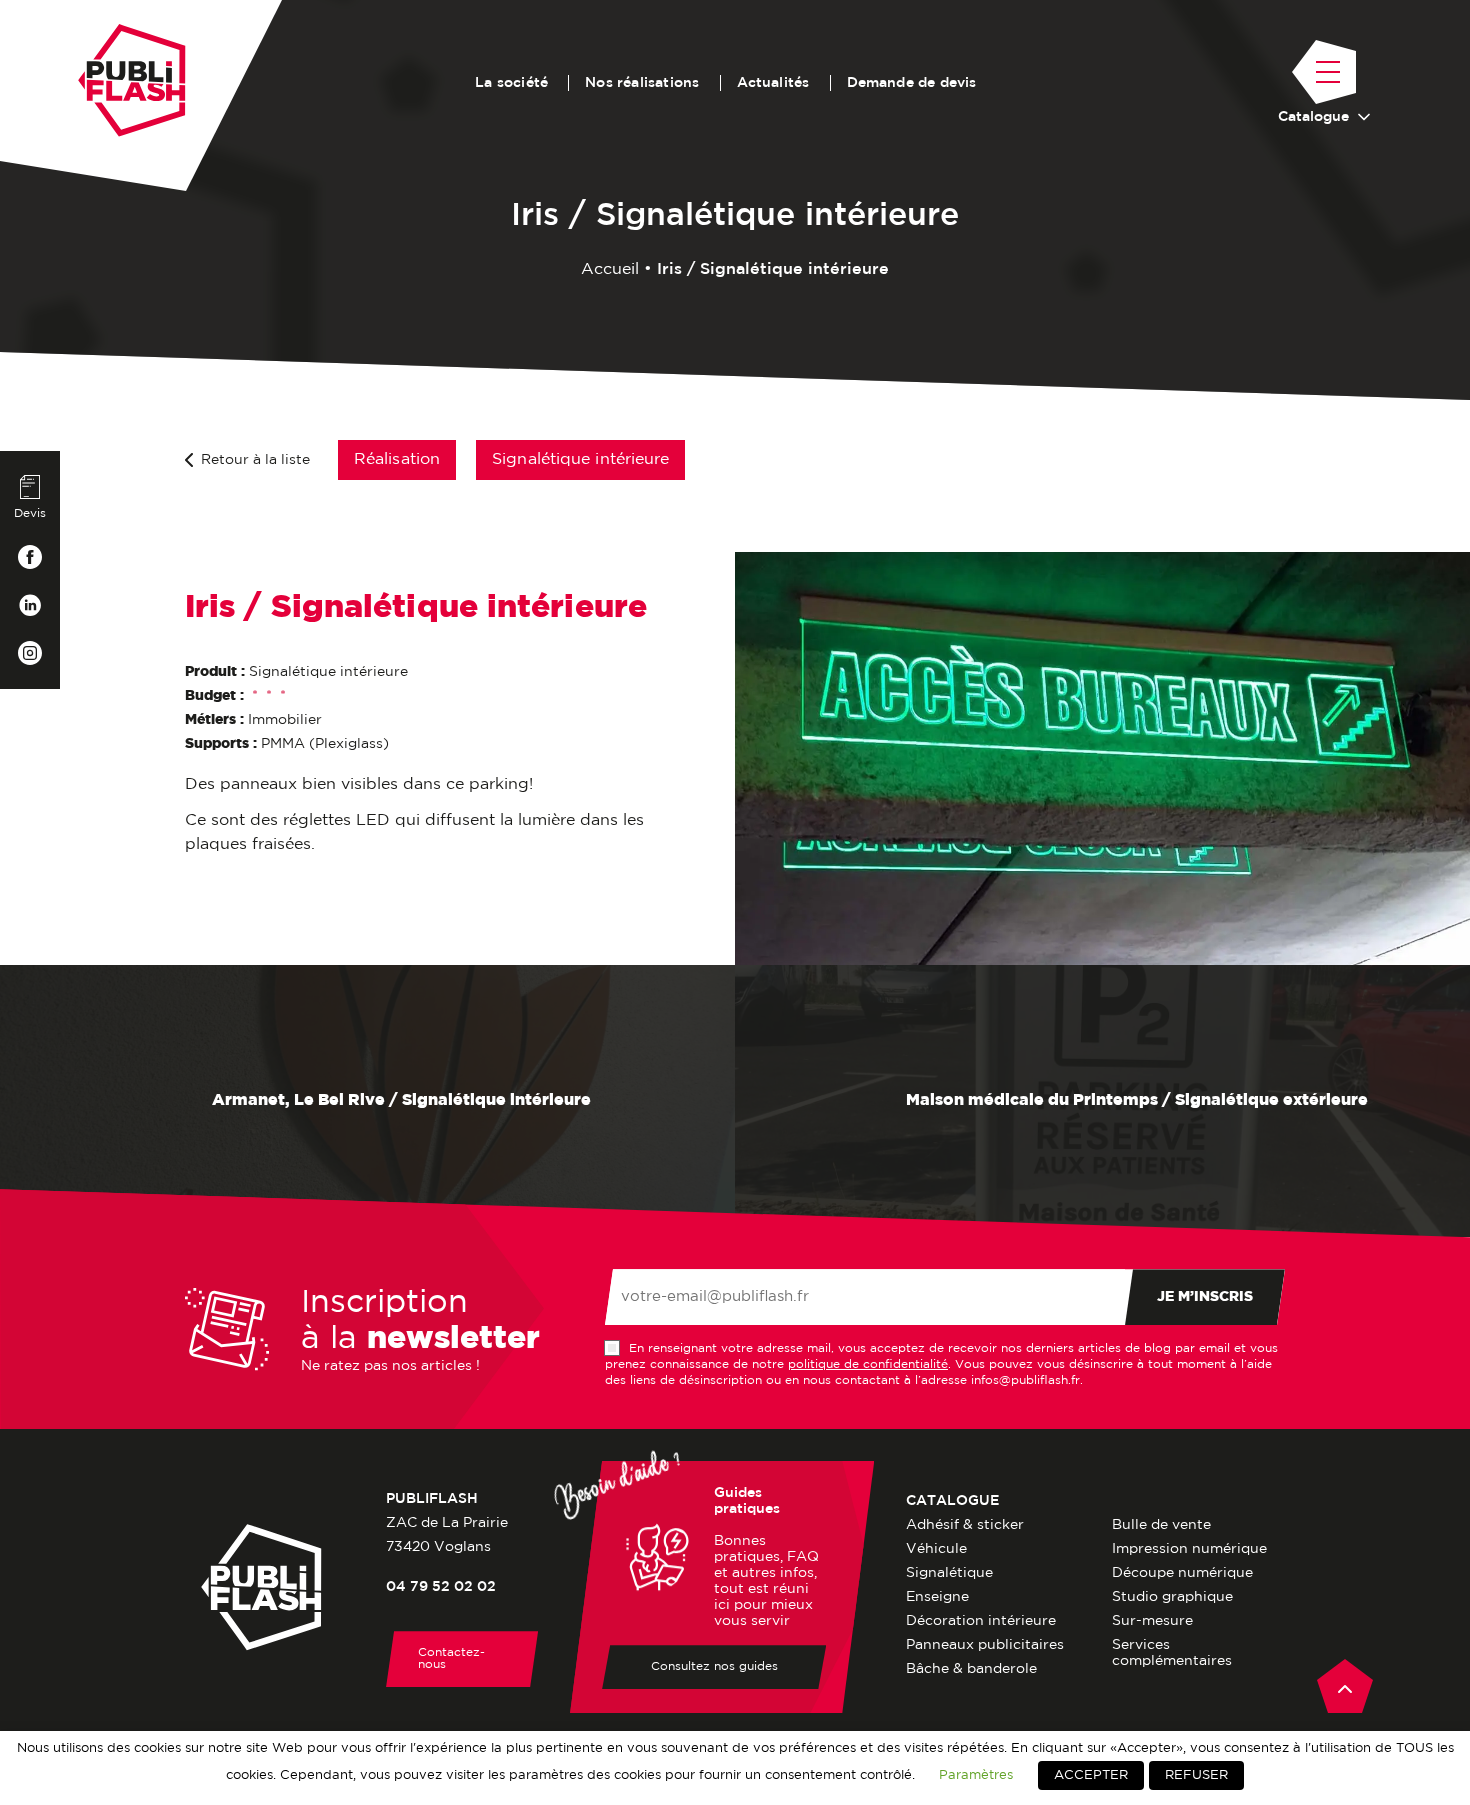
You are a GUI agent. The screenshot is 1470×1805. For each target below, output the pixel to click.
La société (511, 83)
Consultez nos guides (714, 1666)
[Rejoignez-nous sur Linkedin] (30, 605)
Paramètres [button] (976, 1775)
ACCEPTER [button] (1091, 1775)
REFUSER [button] (1196, 1775)
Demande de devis (912, 83)
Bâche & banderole (971, 1669)
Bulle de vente (1161, 1525)
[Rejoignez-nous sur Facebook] (30, 557)
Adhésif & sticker (965, 1525)
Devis (30, 513)
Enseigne (937, 1597)
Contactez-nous (451, 1658)
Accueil (610, 269)
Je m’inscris (1205, 1297)
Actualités (773, 83)
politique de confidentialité (868, 1364)
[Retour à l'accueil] (132, 80)
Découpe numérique (1182, 1573)
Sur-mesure (1152, 1621)
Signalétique (949, 1573)
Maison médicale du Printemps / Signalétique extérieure (1135, 1101)
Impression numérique (1189, 1549)
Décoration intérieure (981, 1621)
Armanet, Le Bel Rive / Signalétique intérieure (399, 1101)
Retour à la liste (255, 460)
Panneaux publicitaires (985, 1645)
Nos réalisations (642, 83)
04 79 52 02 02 (441, 1587)
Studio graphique (1172, 1597)
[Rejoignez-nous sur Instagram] (30, 653)
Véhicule (936, 1549)
